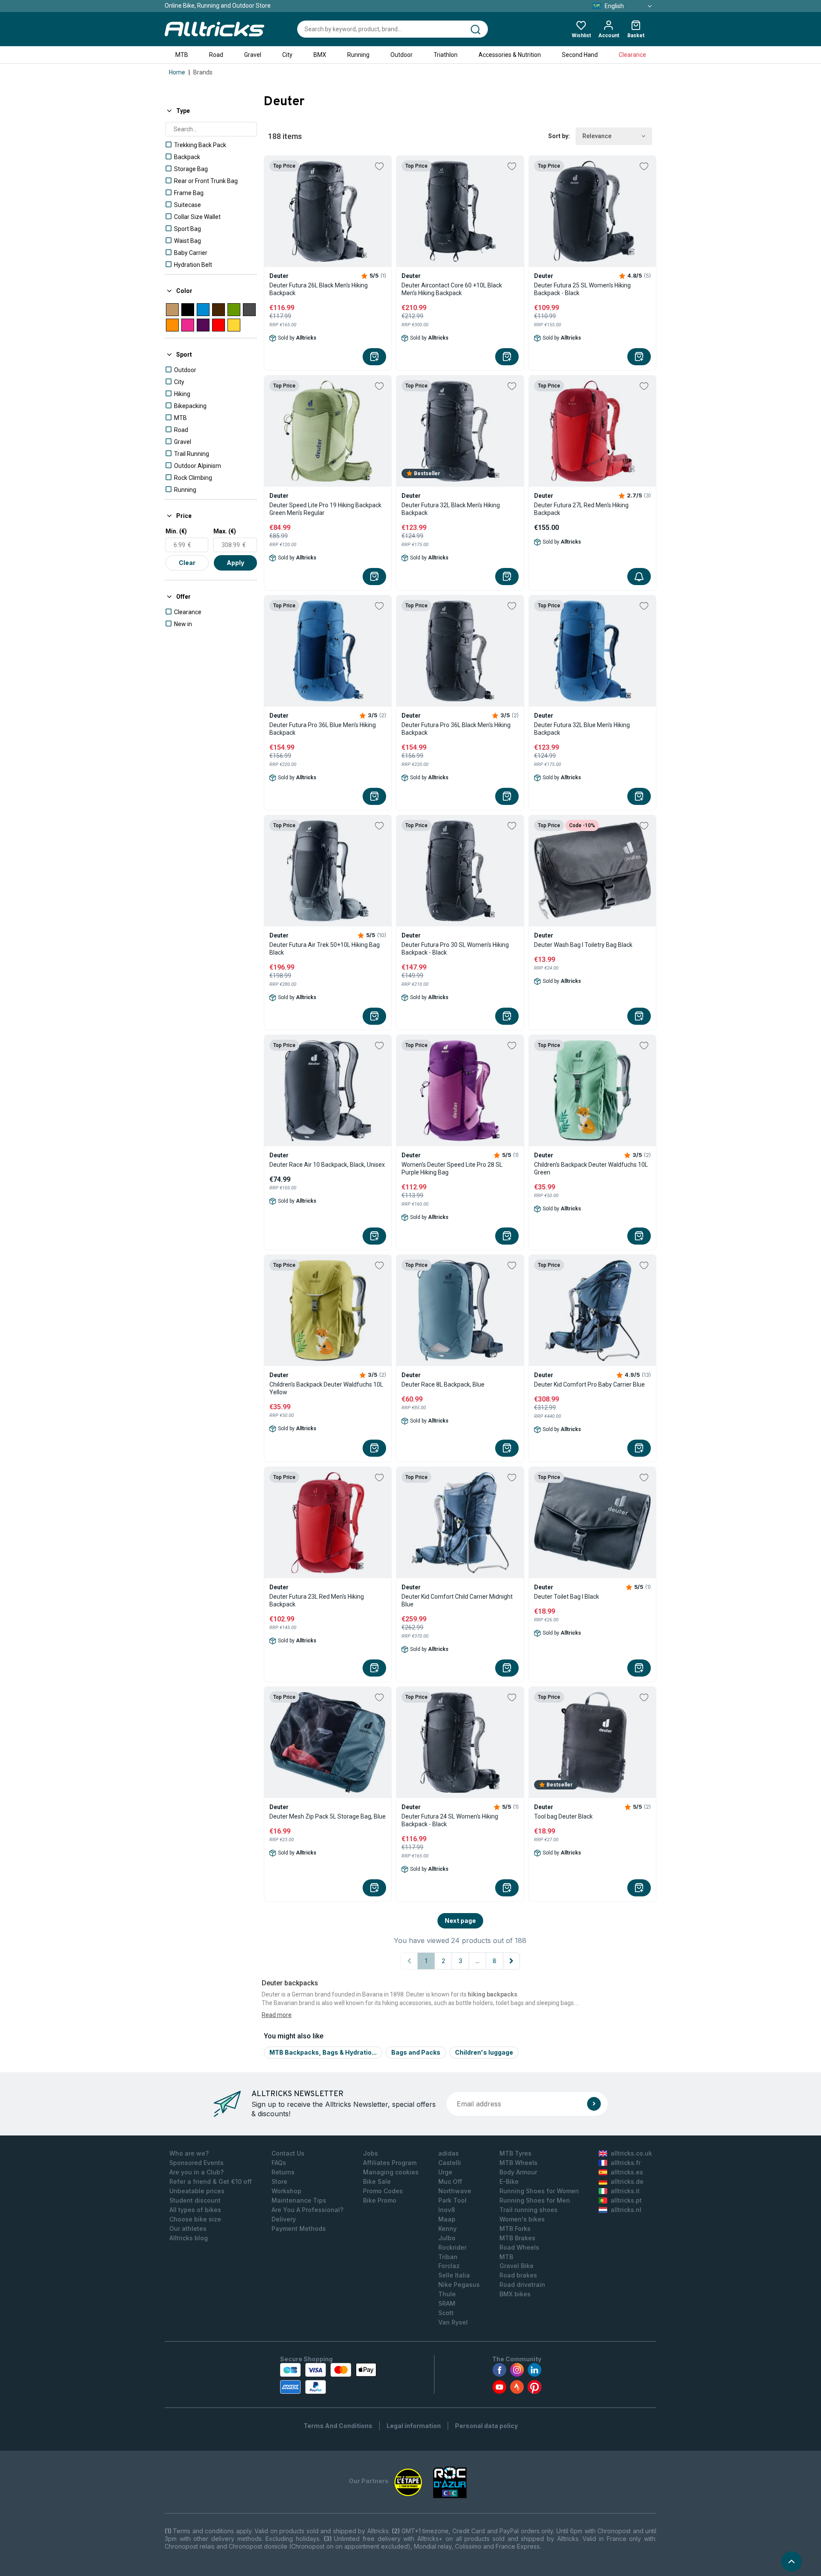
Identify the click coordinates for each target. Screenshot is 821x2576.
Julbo (447, 2238)
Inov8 (447, 2210)
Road (216, 55)
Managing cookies (391, 2172)
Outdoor (402, 55)
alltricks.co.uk (631, 2153)
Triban (448, 2257)
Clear (187, 563)
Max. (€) (225, 531)
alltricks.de (627, 2181)
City (287, 55)
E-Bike (509, 2181)
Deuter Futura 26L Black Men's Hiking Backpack (319, 289)
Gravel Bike (517, 2266)
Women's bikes (522, 2219)
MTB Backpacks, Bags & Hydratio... (323, 2052)
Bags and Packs (416, 2052)
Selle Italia (454, 2275)
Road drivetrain (522, 2285)
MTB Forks (515, 2228)
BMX (320, 55)
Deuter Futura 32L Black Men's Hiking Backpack (451, 509)
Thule (447, 2294)
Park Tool (452, 2200)
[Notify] (639, 577)
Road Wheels (519, 2247)
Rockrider (452, 2247)
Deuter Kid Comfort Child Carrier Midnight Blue (457, 1600)
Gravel (253, 55)
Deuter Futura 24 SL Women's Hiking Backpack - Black (450, 1820)
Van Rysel (453, 2322)
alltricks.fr (626, 2163)
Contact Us (288, 2153)
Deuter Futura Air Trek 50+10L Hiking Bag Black (325, 949)
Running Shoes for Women (539, 2191)
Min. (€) (176, 531)
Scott (446, 2313)
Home (177, 72)
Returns (283, 2172)
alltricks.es (627, 2172)
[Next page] (511, 1961)
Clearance (632, 55)
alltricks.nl (626, 2210)
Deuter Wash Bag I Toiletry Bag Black (583, 945)
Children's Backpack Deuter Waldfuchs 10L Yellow (326, 1388)
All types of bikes (195, 2210)
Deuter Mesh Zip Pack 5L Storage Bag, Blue (328, 1816)
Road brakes (518, 2275)
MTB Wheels (518, 2163)
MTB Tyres (515, 2153)
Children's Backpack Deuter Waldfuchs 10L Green (591, 1168)
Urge (445, 2172)
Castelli (450, 2163)
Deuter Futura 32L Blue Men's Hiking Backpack (582, 729)
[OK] (594, 2104)
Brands (203, 72)
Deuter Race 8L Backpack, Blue (443, 1384)
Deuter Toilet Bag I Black (567, 1597)
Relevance (597, 136)
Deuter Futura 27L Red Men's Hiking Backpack (581, 509)
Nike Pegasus (459, 2285)
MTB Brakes (517, 2238)
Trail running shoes (529, 2210)
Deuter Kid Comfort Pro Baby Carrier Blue (589, 1384)
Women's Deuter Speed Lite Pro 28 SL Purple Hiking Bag (452, 1168)
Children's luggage (484, 2052)
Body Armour (518, 2172)
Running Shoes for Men (535, 2200)
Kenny (447, 2228)
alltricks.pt (626, 2200)
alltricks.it (625, 2191)
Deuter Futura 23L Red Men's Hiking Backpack (317, 1600)
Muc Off (450, 2181)
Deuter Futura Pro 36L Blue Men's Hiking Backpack (323, 729)
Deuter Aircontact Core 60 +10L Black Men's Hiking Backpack (452, 289)
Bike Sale (377, 2181)
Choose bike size (195, 2219)
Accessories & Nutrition (510, 55)
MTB (182, 55)
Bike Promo (380, 2200)
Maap (447, 2219)
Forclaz (449, 2266)
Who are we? (189, 2153)
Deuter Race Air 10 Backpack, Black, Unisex (327, 1165)
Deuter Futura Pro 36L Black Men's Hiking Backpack (456, 729)
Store (279, 2181)
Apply (235, 563)
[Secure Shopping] (328, 2378)
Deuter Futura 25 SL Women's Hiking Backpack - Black (582, 289)
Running (358, 55)
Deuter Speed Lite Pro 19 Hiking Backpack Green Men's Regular (325, 509)
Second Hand (580, 55)
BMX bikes (515, 2294)
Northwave (455, 2191)
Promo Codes (383, 2191)
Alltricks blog (189, 2238)
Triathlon (446, 55)
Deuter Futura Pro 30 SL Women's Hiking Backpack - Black (455, 949)
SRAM (447, 2303)
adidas (449, 2153)
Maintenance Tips (299, 2200)
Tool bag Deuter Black (563, 1816)
